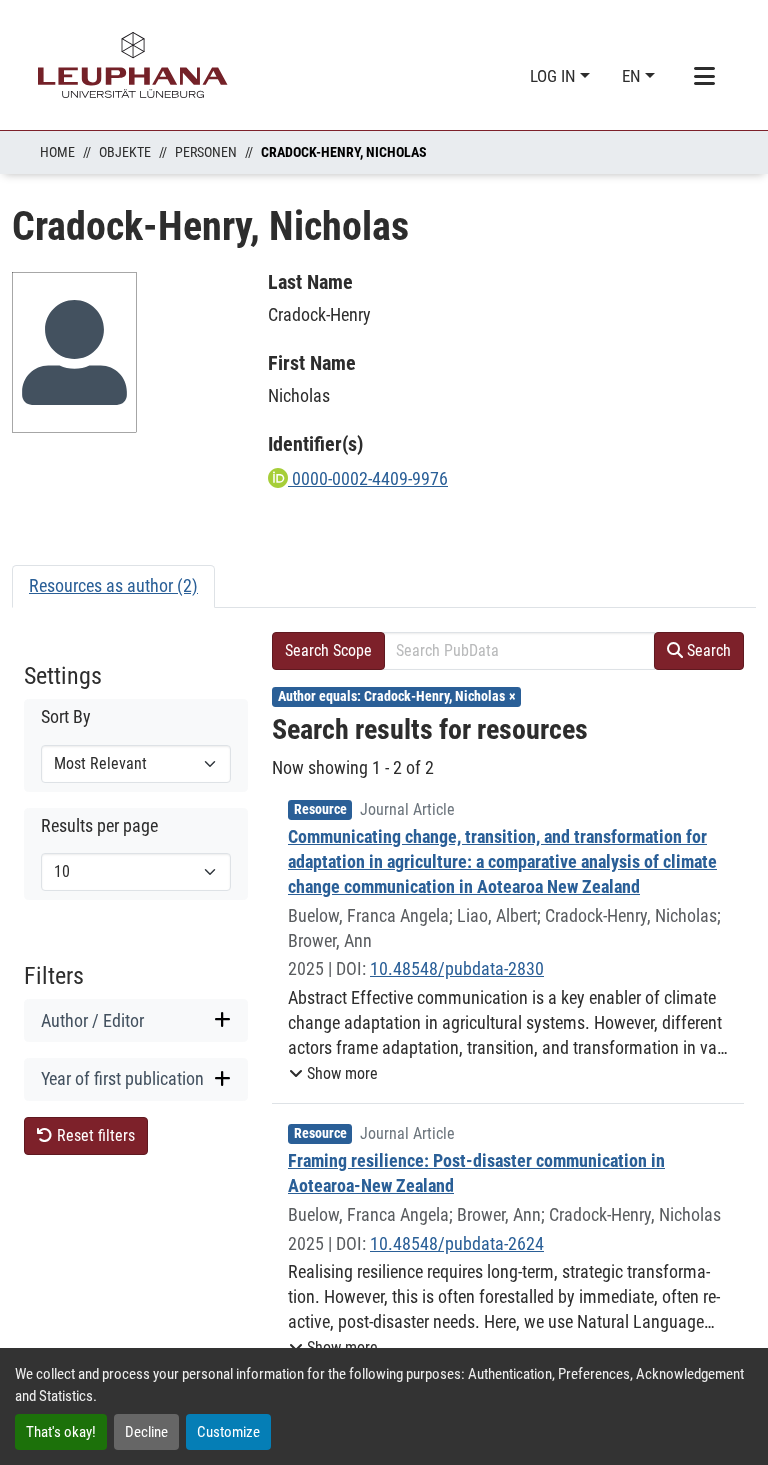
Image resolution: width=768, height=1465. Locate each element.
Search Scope (328, 650)
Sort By (66, 717)
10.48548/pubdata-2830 (457, 968)
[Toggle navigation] (704, 77)
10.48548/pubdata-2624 (457, 1243)
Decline (146, 1432)
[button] (333, 1074)
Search (707, 650)
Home (57, 152)
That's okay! (61, 1432)
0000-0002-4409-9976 (368, 478)
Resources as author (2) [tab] (113, 585)
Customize (228, 1432)
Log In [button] (555, 76)
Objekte (125, 152)
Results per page (99, 826)
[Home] (133, 65)
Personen (206, 152)
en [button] (633, 76)
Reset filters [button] (94, 1135)
